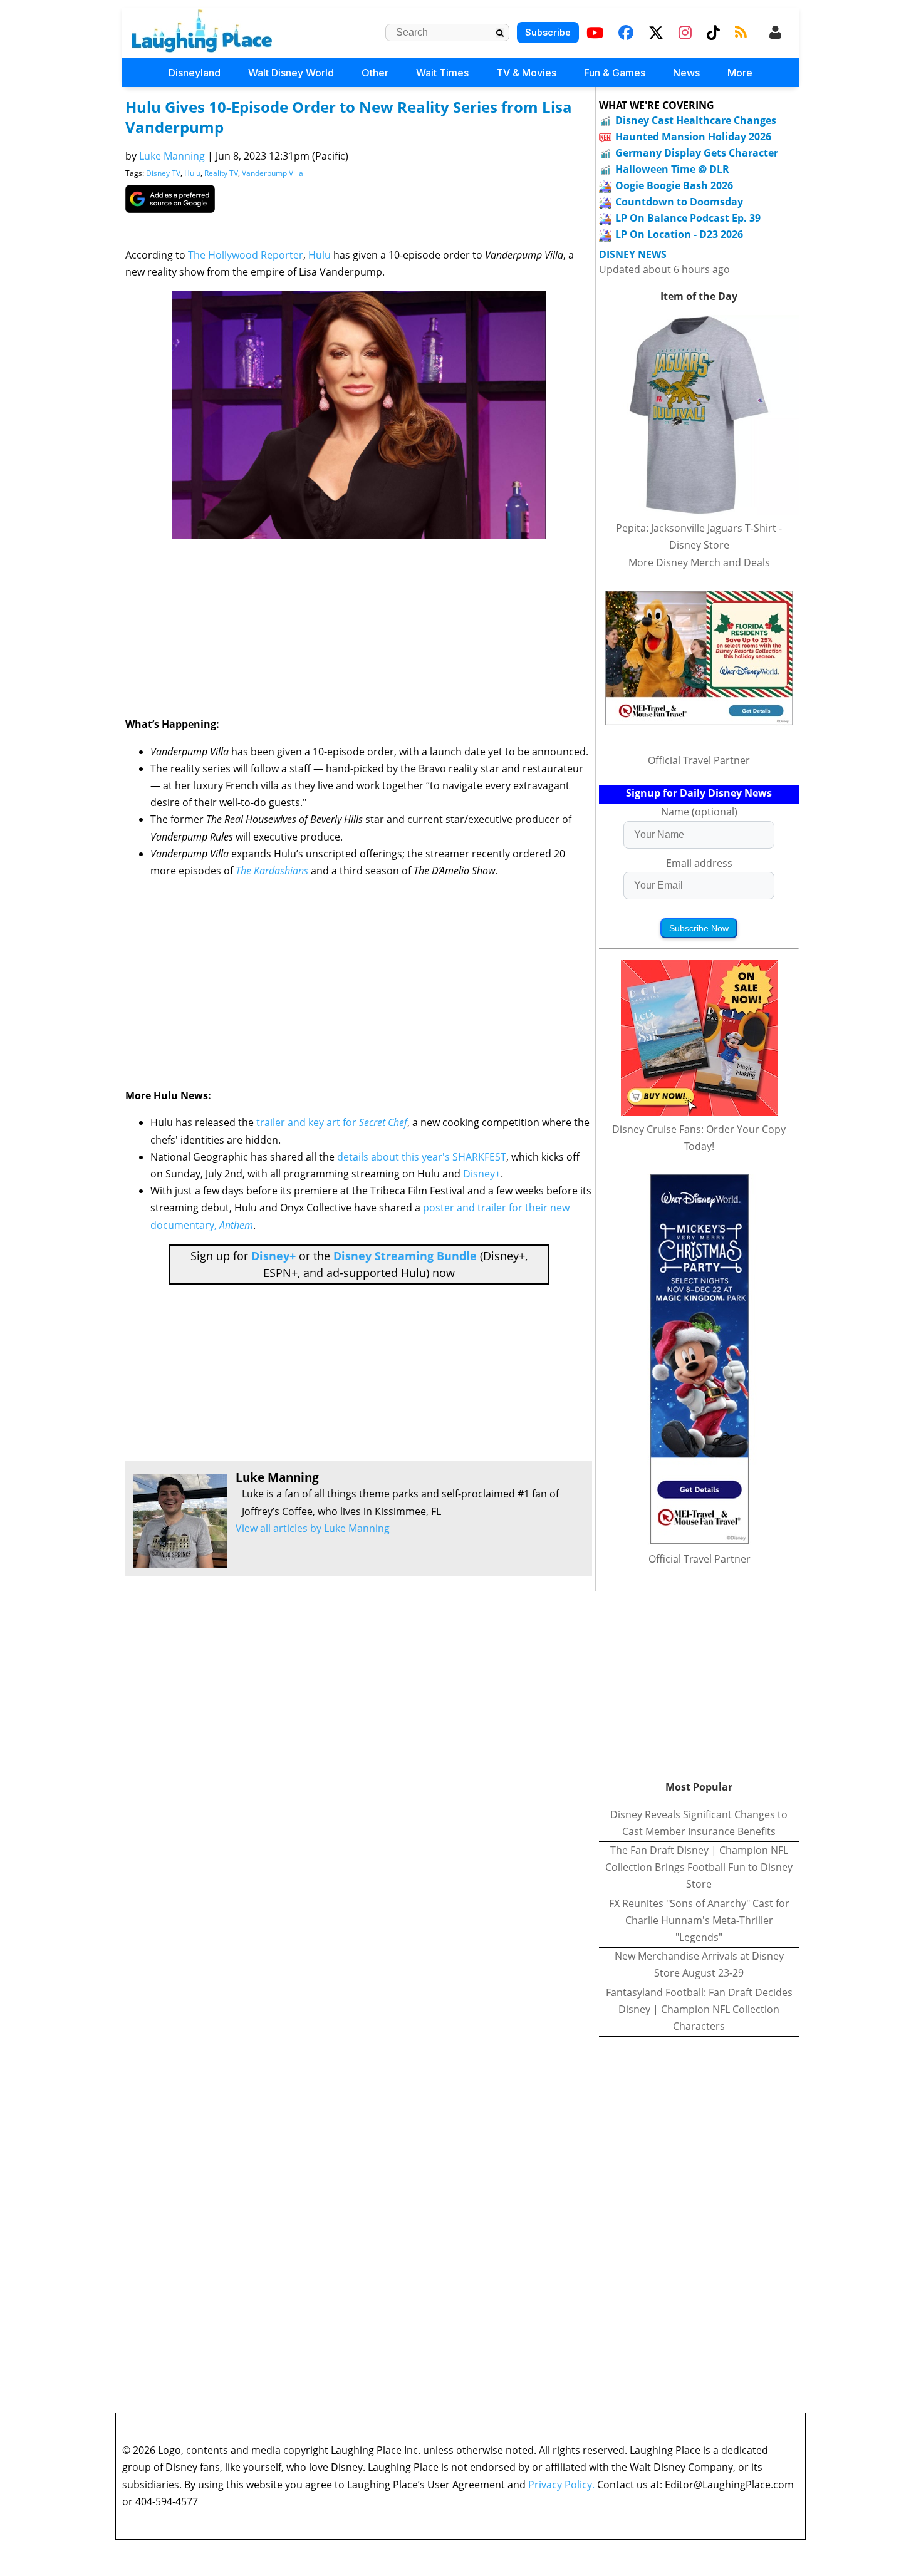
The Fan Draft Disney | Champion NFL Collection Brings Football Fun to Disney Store (699, 1867)
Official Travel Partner (699, 760)
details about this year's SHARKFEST (422, 1157)
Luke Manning (172, 156)
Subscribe (548, 32)
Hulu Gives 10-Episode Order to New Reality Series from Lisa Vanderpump (349, 117)
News (686, 73)
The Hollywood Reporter (246, 255)
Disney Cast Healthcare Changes (696, 120)
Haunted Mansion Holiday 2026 (693, 137)
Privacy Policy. (561, 2485)
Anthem (236, 1225)
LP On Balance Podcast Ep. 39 (688, 218)
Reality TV (221, 173)
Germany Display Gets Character (697, 153)
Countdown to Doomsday (679, 202)
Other (375, 73)
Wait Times (442, 73)
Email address (699, 863)
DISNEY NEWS (633, 255)
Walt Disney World (291, 73)
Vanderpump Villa (273, 173)
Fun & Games (615, 73)
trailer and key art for (308, 1122)
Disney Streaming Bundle (405, 1256)
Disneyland (195, 73)
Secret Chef (383, 1122)
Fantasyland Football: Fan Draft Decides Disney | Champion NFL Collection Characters (699, 2009)
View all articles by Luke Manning (313, 1528)
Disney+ (482, 1174)
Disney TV (163, 173)
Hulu (192, 173)
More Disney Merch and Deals (699, 562)
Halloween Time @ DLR (672, 169)
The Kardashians (272, 871)
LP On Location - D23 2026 (679, 234)
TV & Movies (526, 73)
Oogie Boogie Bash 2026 (674, 185)
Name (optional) (699, 812)
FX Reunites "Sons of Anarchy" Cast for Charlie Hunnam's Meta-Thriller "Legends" (699, 1920)
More (740, 73)
